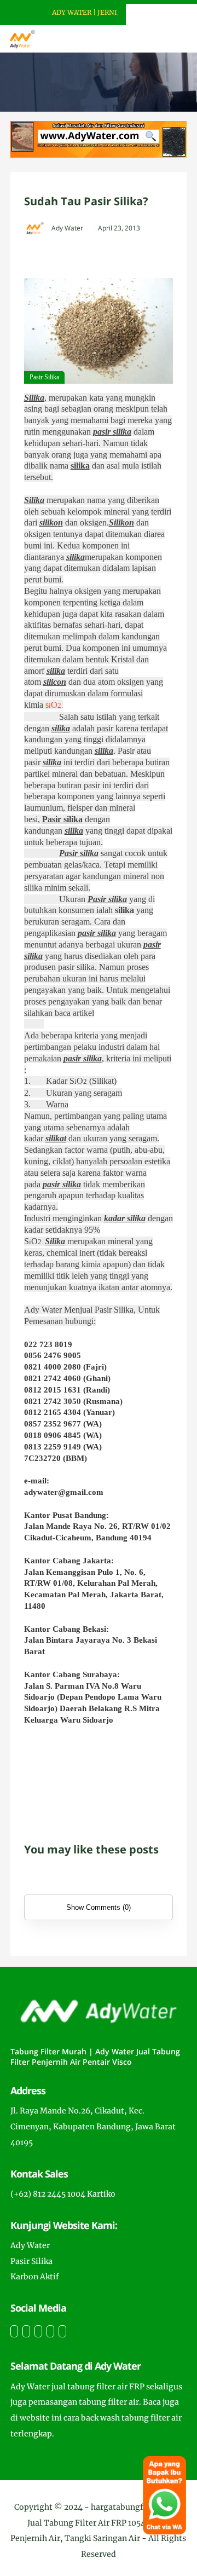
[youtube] (62, 2331)
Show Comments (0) (99, 1907)
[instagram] (38, 2331)
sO (54, 705)
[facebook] (14, 2331)
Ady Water (30, 2245)
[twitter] (26, 2331)
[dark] (170, 39)
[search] (151, 39)
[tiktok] (50, 2331)
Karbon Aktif (35, 2277)
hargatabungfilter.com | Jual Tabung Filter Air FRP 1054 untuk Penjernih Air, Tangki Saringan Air (97, 2523)
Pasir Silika (31, 2261)
